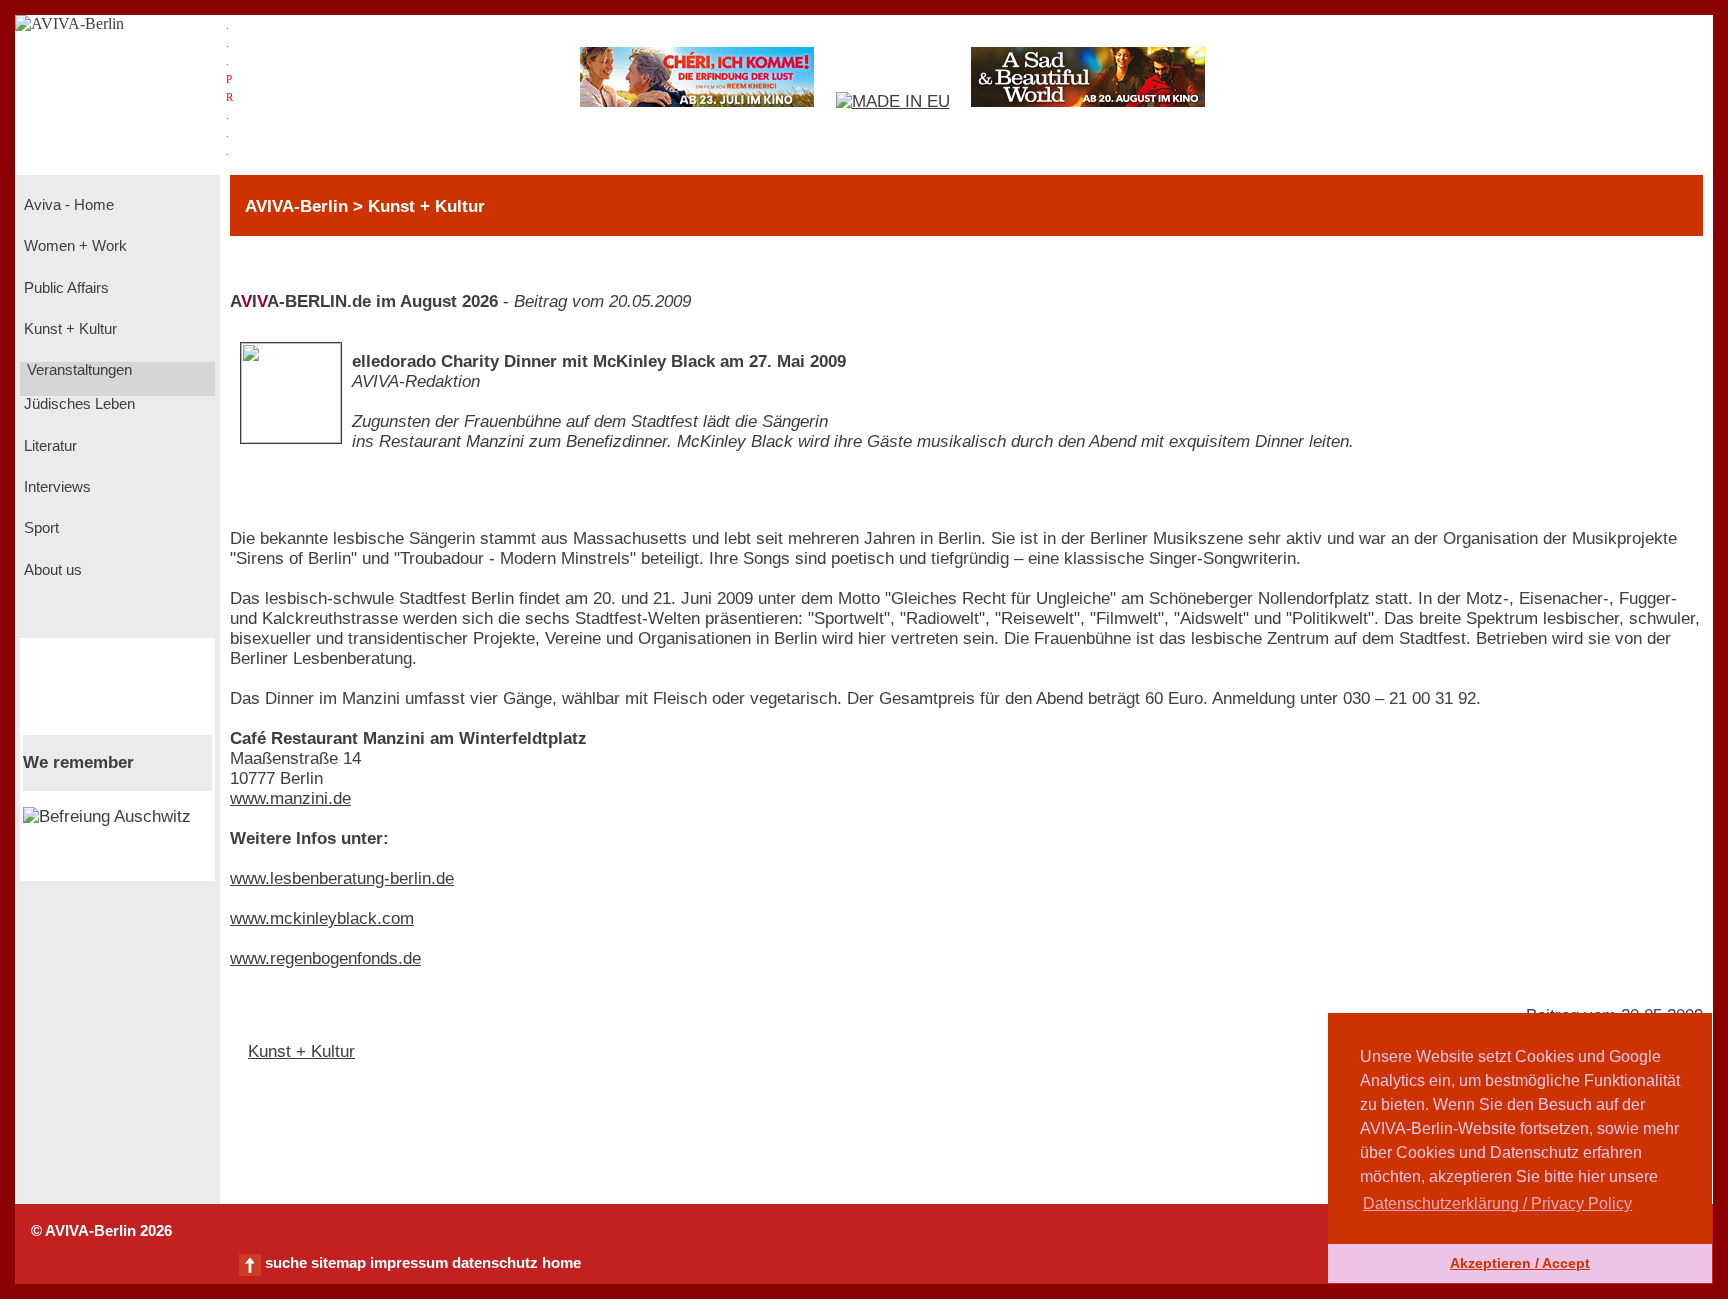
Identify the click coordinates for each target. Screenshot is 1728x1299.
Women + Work (73, 246)
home (561, 1263)
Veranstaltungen (77, 370)
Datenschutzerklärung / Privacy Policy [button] (1497, 1203)
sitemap (338, 1263)
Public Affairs (64, 288)
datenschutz (495, 1263)
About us (51, 570)
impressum (409, 1263)
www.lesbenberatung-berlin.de (342, 878)
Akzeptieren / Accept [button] (1520, 1263)
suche (286, 1263)
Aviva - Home (67, 205)
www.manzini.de (290, 798)
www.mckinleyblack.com (322, 918)
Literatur (48, 446)
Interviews (55, 487)
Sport (39, 528)
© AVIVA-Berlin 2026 (101, 1231)
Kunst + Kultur (68, 329)
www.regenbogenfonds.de (325, 958)
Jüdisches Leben (77, 404)
